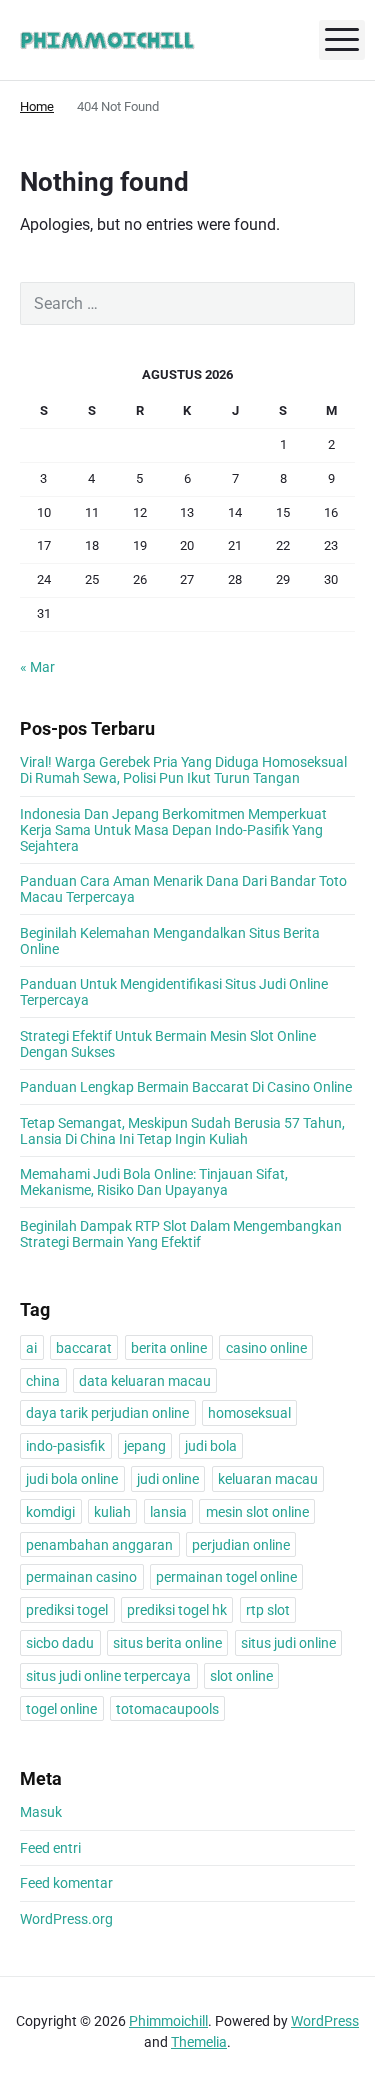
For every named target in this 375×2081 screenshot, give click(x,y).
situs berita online (167, 1643)
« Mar (37, 667)
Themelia (199, 2042)
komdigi (50, 1512)
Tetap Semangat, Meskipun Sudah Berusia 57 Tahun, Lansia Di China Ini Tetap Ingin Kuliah (182, 1131)
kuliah (112, 1512)
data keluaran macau (145, 1381)
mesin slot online (257, 1512)
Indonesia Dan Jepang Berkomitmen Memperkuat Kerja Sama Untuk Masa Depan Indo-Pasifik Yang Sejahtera (173, 830)
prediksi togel (67, 1610)
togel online (61, 1709)
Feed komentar (66, 1883)
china (43, 1381)
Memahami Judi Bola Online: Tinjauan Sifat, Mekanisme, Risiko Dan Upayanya (154, 1182)
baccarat (84, 1348)
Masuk (41, 1812)
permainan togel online (226, 1577)
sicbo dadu (60, 1643)
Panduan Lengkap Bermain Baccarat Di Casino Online (186, 1087)
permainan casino (81, 1577)
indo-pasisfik (65, 1446)
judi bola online (72, 1479)
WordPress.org (66, 1919)
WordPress (325, 2021)
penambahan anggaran (99, 1545)
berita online (169, 1348)
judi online (168, 1479)
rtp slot (268, 1610)
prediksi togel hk (177, 1610)
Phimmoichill (168, 2021)
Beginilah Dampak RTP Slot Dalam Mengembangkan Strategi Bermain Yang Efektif (181, 1234)
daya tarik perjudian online (107, 1413)
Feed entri (50, 1848)
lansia (168, 1512)
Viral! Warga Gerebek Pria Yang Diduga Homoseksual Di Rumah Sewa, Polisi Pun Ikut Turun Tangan (183, 770)
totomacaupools (167, 1709)
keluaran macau (268, 1479)
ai (31, 1348)
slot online (241, 1676)
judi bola (211, 1446)
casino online (266, 1348)
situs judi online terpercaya (108, 1676)
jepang (145, 1446)
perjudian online (241, 1545)
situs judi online (288, 1643)
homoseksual (249, 1413)
